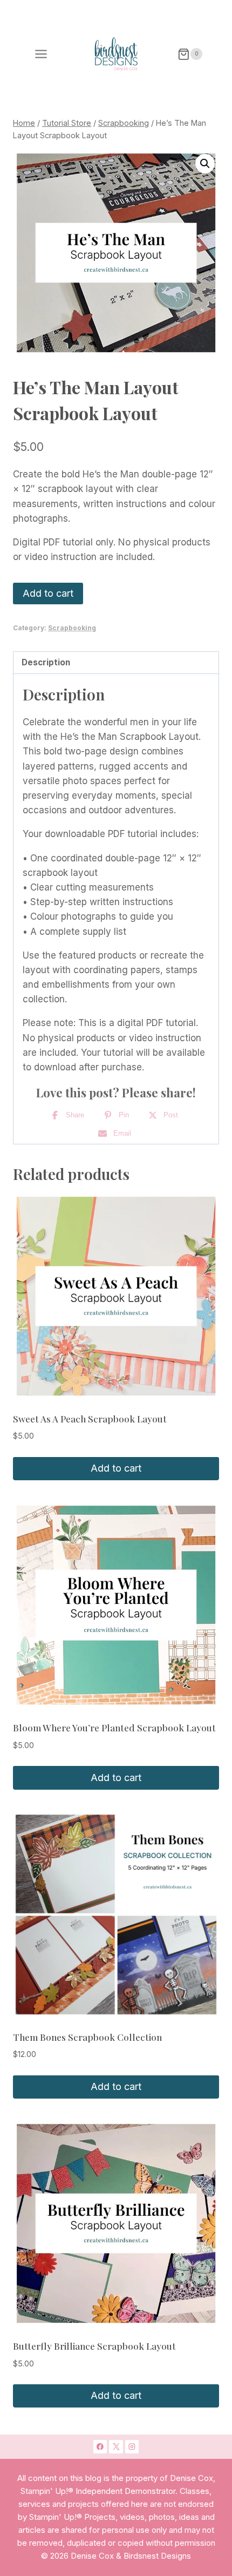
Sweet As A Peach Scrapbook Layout (90, 1419)
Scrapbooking (72, 628)
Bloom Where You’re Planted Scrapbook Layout (114, 1728)
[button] (205, 164)
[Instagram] (132, 2447)
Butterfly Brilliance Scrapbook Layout (94, 2346)
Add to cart (48, 593)
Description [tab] (46, 662)
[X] (116, 2447)
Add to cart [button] (116, 1468)
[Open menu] (41, 54)
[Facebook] (100, 2447)
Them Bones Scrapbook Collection (87, 2037)
